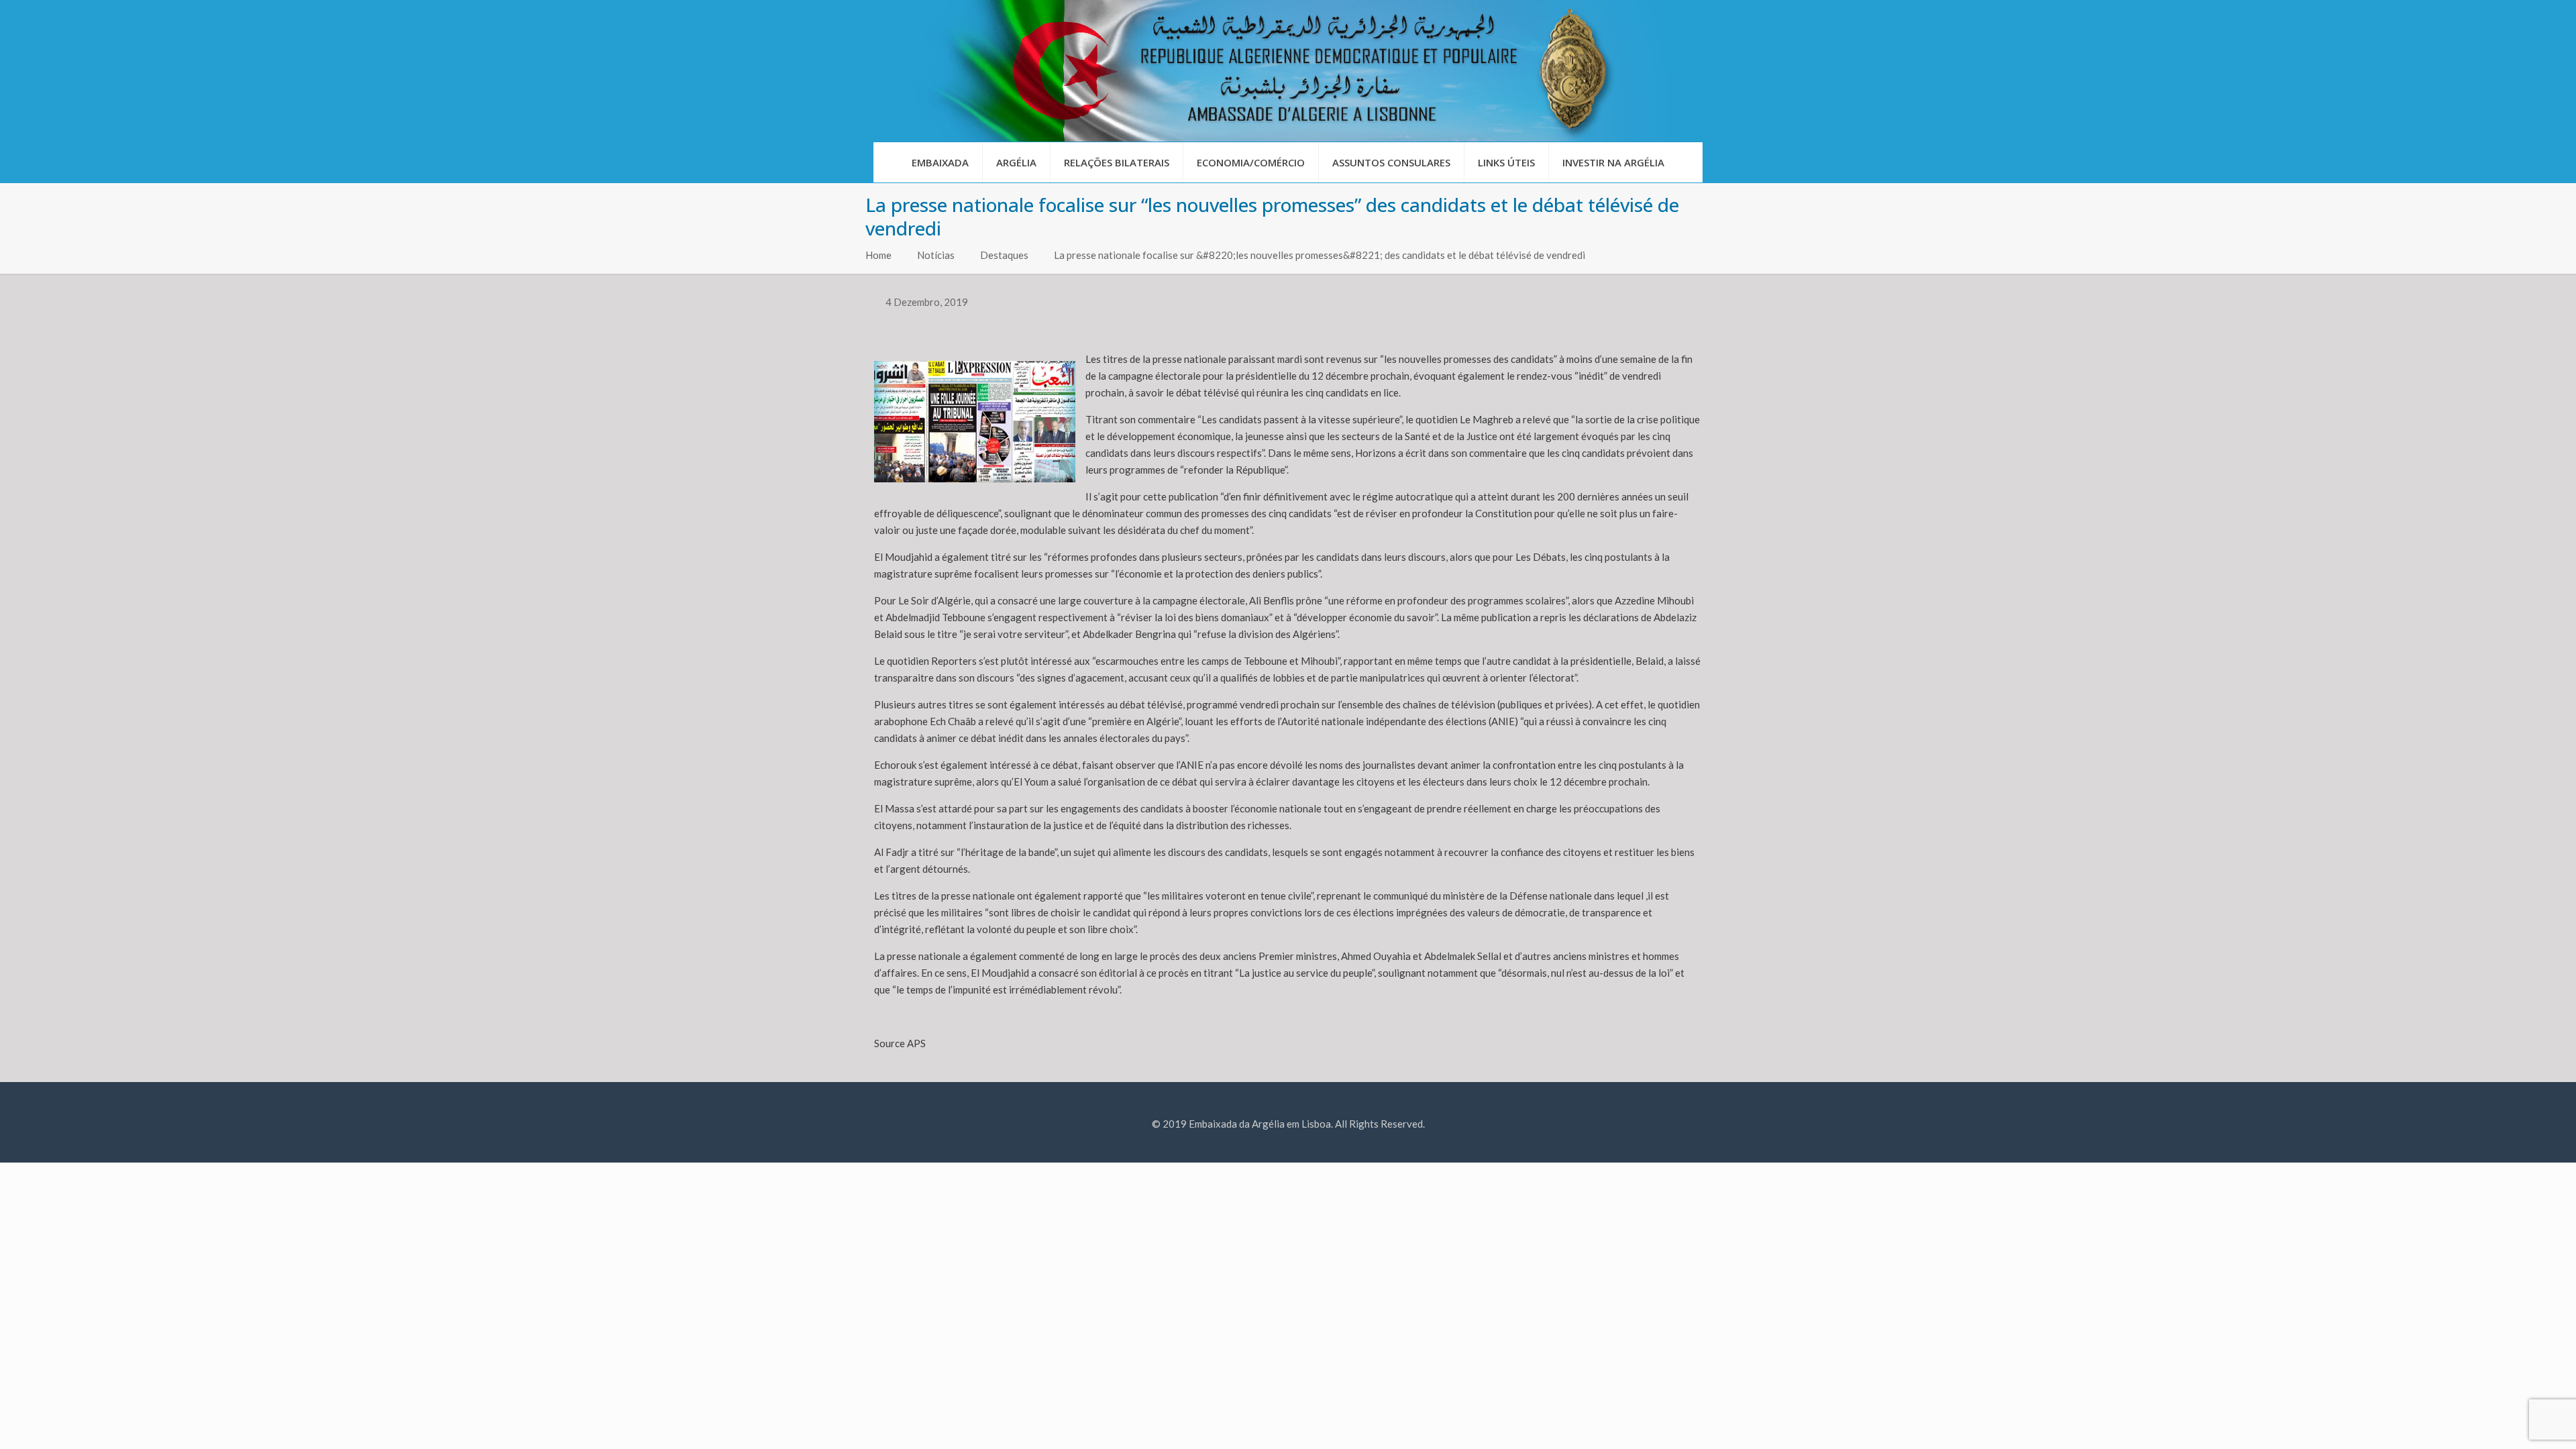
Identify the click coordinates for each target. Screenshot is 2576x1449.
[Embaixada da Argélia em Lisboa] (1288, 71)
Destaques (1004, 255)
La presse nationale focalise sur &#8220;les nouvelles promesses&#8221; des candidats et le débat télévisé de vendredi (1320, 255)
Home (878, 255)
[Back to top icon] (2512, 1421)
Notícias (936, 255)
